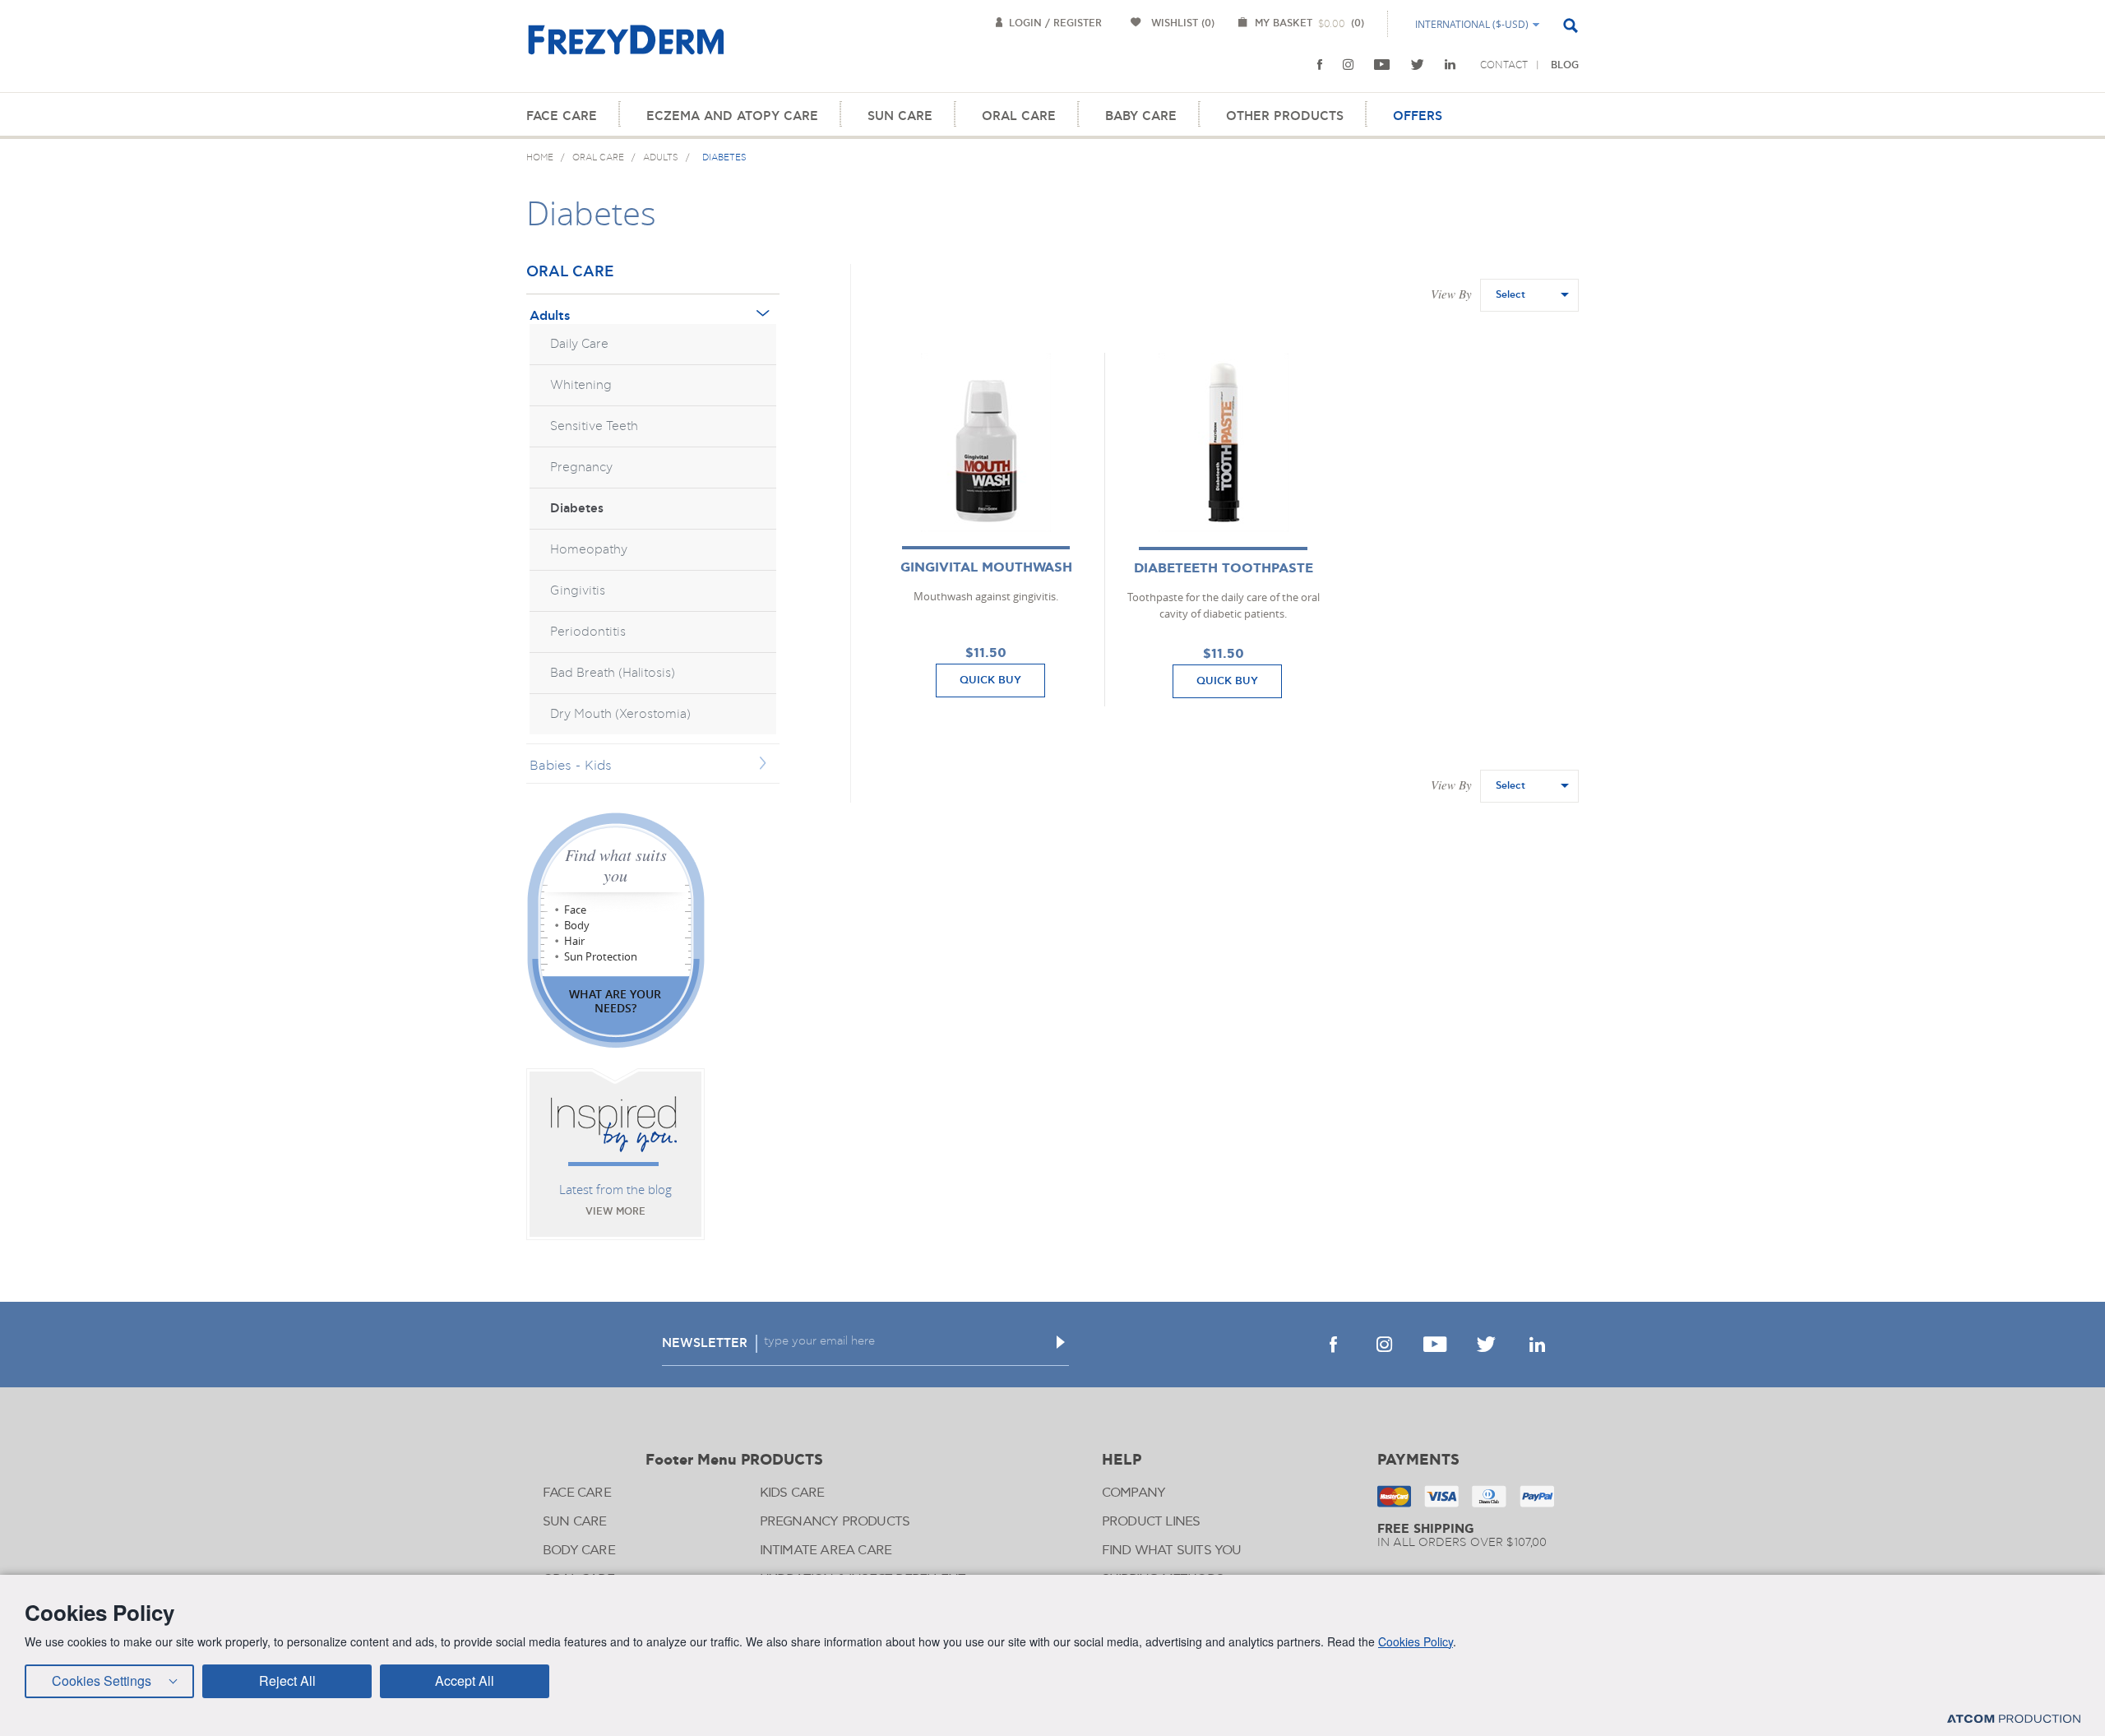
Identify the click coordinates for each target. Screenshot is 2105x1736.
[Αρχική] (626, 49)
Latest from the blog (615, 1189)
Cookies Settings (102, 1680)
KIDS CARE (792, 1493)
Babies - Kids (571, 766)
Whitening (581, 385)
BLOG (1565, 65)
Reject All (287, 1680)
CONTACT (1504, 65)
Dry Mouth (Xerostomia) (620, 714)
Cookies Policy (1416, 1641)
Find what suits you (616, 865)
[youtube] (1382, 65)
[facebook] (1320, 65)
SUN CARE (900, 116)
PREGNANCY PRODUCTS (835, 1522)
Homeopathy (589, 550)
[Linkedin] (1450, 65)
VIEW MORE (615, 1212)
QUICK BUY (990, 680)
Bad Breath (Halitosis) (613, 673)
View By (1451, 294)
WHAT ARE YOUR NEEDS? (615, 1001)
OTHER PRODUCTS (1285, 116)
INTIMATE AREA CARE (826, 1551)
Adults (550, 316)
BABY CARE (1141, 116)
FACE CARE (562, 116)
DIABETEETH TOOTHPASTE (1224, 569)
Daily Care (579, 344)
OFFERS (1418, 116)
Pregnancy (581, 468)
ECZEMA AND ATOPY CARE (732, 116)
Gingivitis (578, 591)
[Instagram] (1348, 65)
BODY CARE (579, 1551)
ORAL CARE (1019, 116)
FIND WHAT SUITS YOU (1172, 1551)
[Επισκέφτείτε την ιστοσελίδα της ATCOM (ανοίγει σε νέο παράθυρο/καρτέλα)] (2014, 1718)
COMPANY (1133, 1493)
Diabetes (577, 509)
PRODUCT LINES (1151, 1522)
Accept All (465, 1680)
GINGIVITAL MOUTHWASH (986, 568)
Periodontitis (588, 632)
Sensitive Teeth (594, 426)
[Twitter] (1418, 65)
